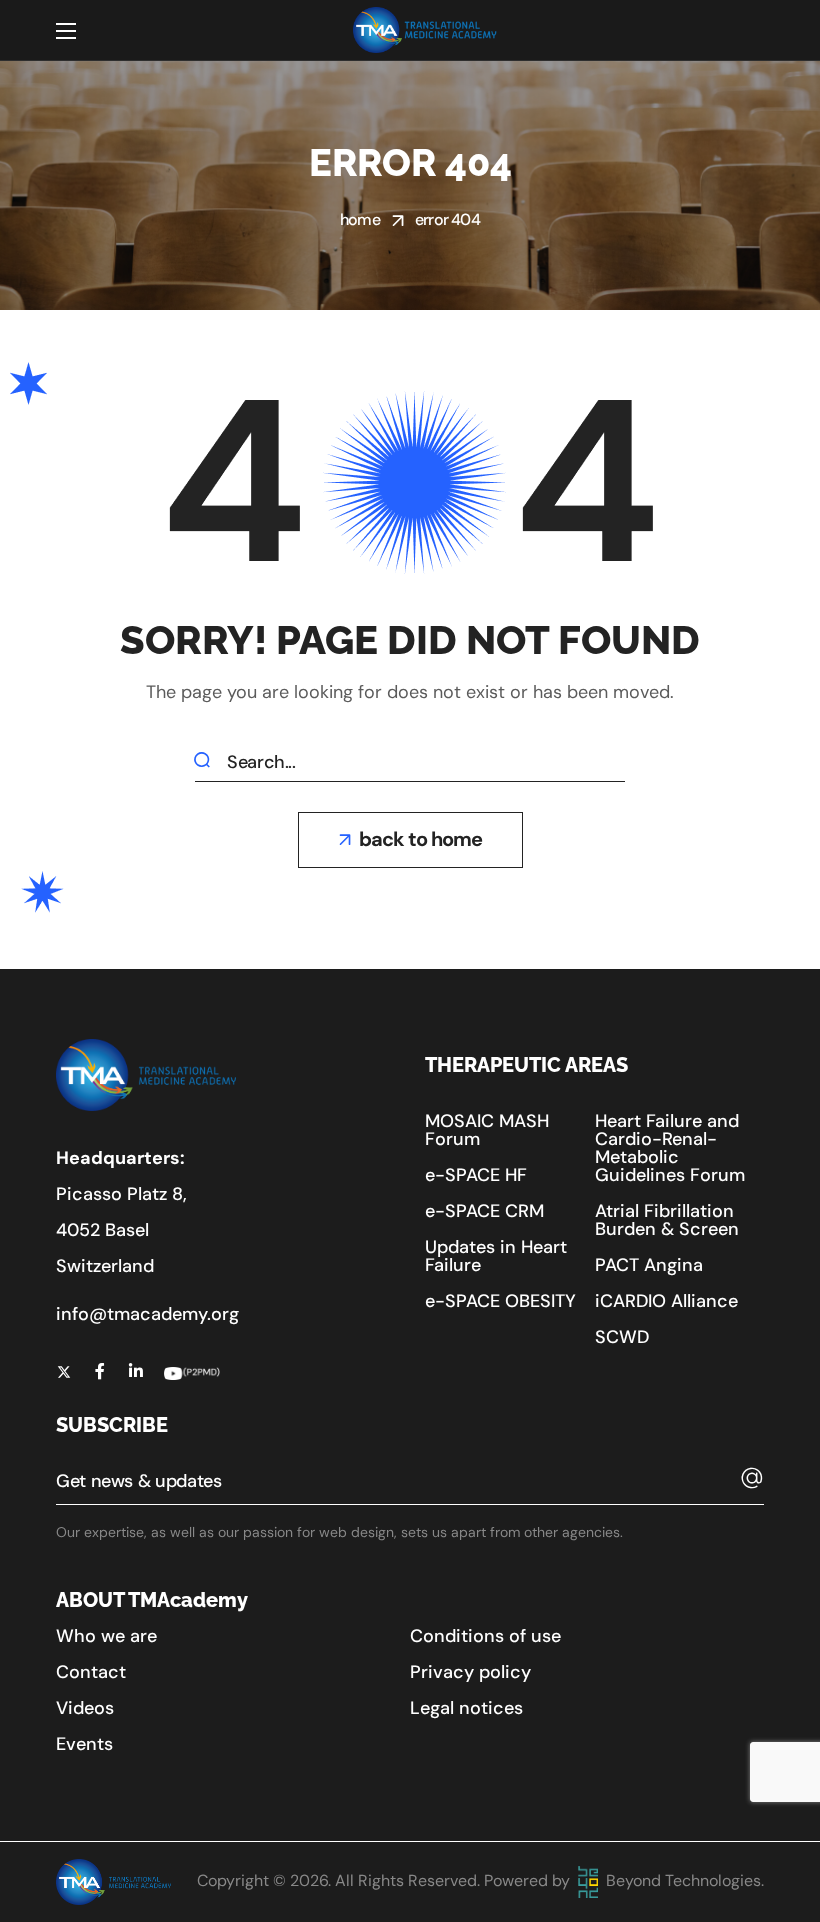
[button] (410, 840)
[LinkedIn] (136, 1371)
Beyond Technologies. (683, 1880)
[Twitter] (64, 1371)
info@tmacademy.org (147, 1314)
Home (360, 219)
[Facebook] (100, 1371)
